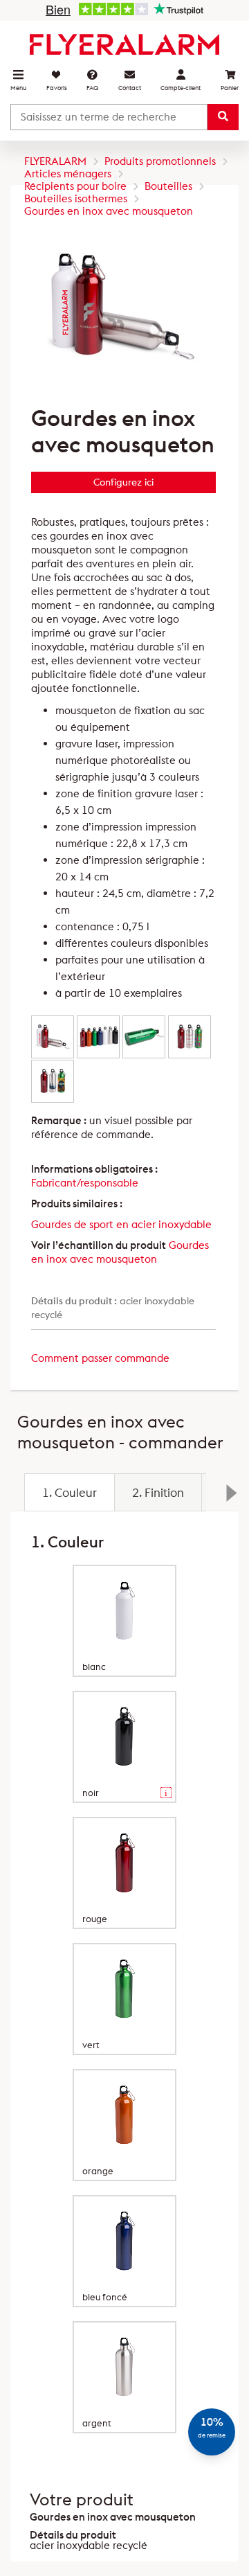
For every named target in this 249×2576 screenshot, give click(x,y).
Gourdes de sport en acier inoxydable (121, 1224)
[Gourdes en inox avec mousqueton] (53, 1037)
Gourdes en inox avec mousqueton (120, 1252)
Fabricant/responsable (85, 1183)
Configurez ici (123, 482)
